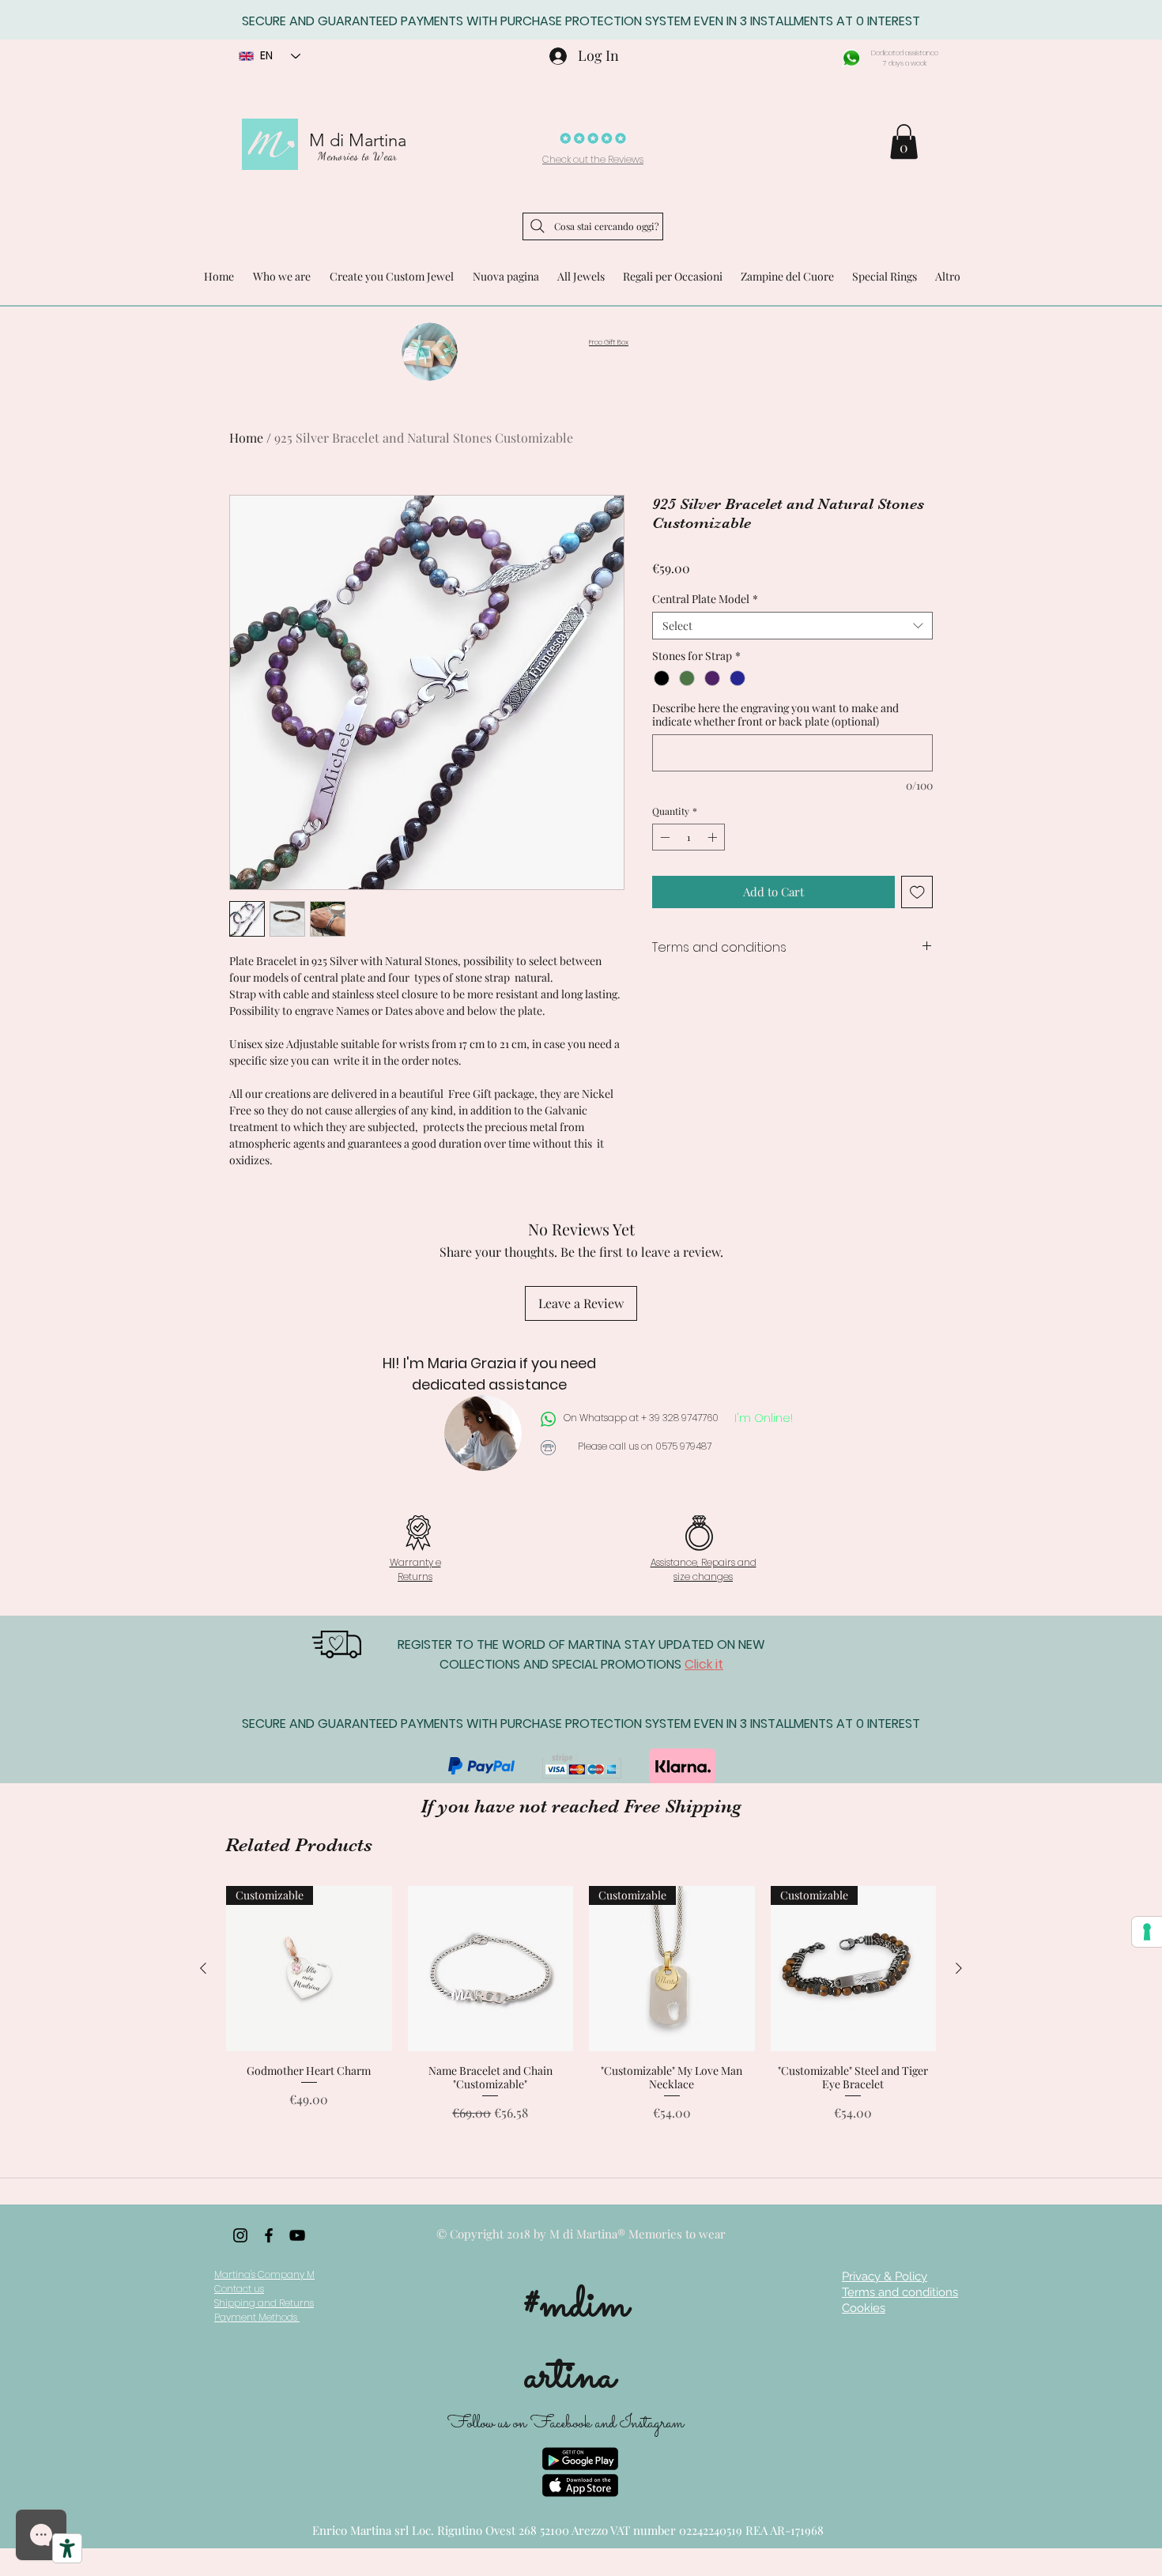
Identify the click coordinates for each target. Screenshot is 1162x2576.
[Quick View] (491, 1969)
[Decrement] (663, 837)
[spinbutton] (689, 837)
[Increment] (714, 837)
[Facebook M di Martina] (269, 2235)
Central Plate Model (705, 599)
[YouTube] (297, 2235)
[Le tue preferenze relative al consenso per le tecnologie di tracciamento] (1147, 1932)
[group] (581, 2011)
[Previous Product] (203, 1968)
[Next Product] (959, 1968)
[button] (904, 141)
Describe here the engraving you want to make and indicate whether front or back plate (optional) (775, 715)
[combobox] (792, 626)
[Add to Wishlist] (917, 892)
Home (246, 438)
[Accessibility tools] (67, 2548)
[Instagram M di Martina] (240, 2235)
